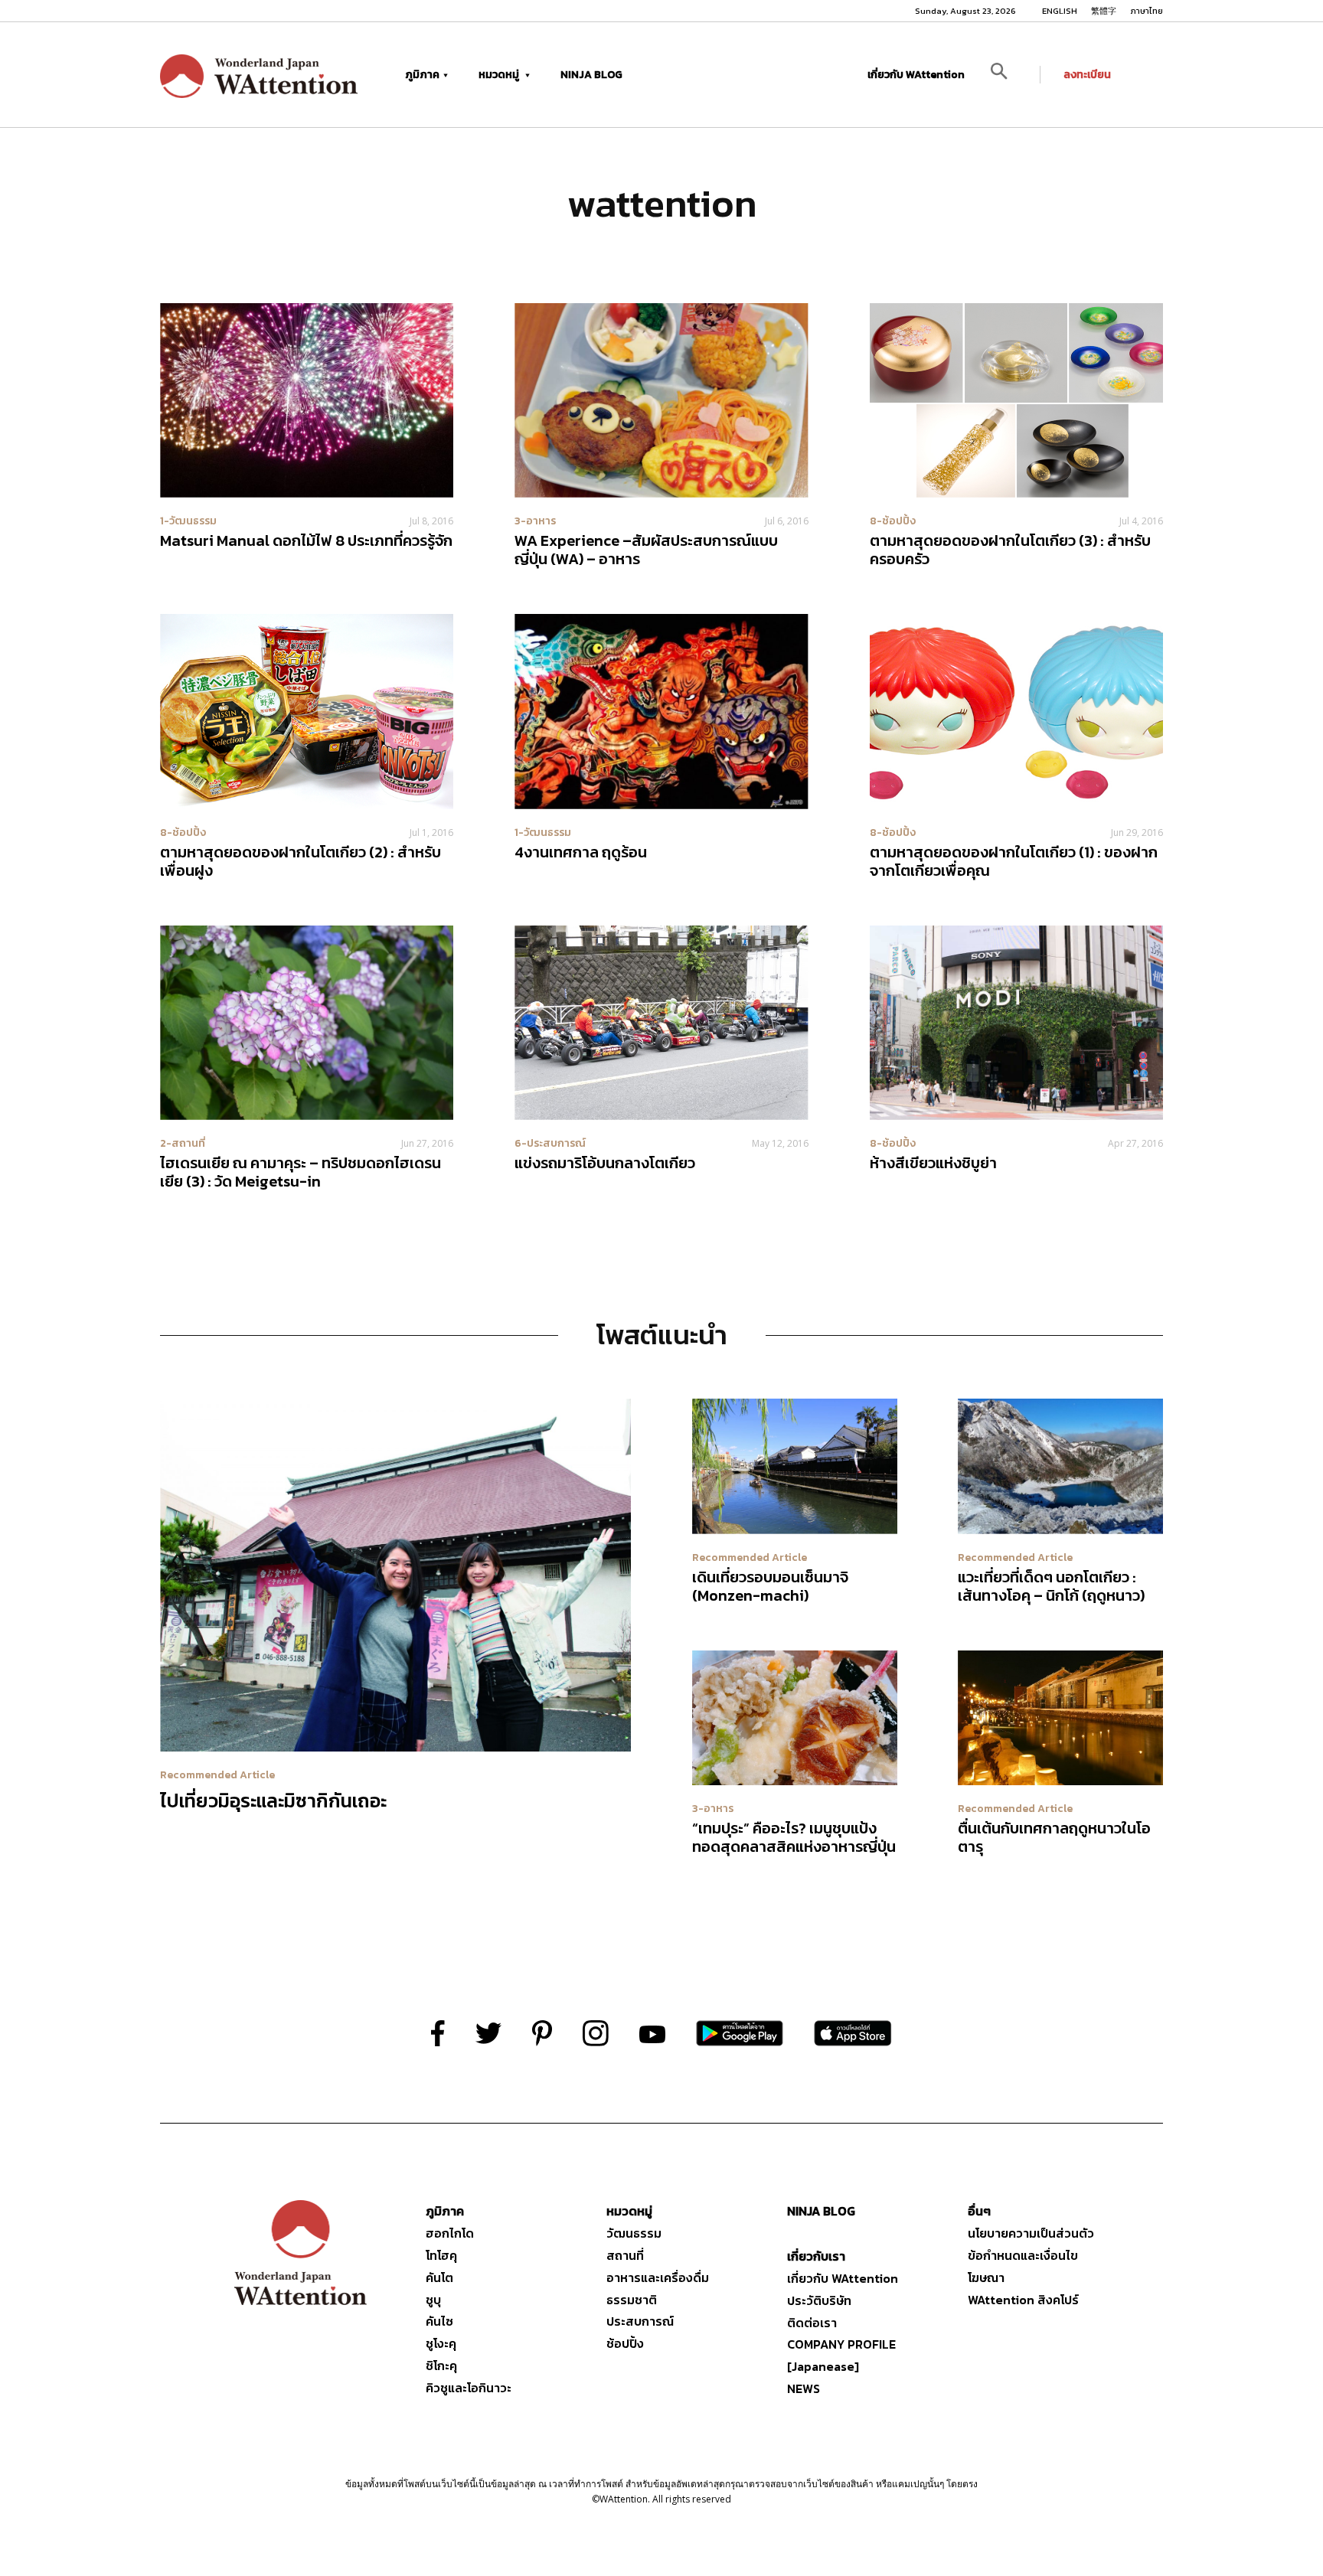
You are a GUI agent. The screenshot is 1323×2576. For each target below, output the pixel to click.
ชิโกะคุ (441, 2365)
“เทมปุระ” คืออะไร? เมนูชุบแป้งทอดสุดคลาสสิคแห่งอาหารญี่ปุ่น (794, 1837)
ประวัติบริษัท (819, 2300)
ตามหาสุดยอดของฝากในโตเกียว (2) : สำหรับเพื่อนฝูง (301, 861)
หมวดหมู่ (500, 75)
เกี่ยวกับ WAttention (916, 75)
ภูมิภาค (422, 75)
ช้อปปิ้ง (625, 2343)
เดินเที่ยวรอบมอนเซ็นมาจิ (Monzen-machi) (770, 1586)
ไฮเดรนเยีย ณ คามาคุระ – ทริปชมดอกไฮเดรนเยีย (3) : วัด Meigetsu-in (301, 1172)
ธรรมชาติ (632, 2300)
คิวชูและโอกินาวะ (469, 2388)
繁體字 (1104, 11)
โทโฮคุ (441, 2255)
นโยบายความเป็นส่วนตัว (1031, 2233)
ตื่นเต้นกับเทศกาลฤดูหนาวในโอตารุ (1054, 1837)
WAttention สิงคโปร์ (1023, 2300)
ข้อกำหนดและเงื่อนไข (1023, 2255)
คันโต (439, 2277)
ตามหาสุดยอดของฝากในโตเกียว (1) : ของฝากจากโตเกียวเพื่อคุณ (1014, 861)
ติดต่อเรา (812, 2323)
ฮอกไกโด (450, 2233)
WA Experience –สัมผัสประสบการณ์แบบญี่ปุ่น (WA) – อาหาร (646, 550)
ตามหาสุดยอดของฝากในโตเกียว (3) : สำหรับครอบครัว (1010, 550)
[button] (1010, 75)
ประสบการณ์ (640, 2321)
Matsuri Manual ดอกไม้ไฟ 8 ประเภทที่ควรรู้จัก (306, 540)
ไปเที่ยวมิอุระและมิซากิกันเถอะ (273, 1801)
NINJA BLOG (591, 75)
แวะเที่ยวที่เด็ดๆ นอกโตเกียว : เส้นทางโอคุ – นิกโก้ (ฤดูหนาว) (1051, 1586)
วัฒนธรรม (634, 2233)
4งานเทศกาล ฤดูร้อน (581, 852)
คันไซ (439, 2321)
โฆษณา (986, 2277)
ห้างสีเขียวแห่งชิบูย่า (933, 1163)
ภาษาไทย (1147, 11)
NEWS (804, 2388)
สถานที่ (625, 2255)
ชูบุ (433, 2300)
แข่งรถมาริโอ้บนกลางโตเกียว (605, 1163)
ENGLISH (1060, 11)
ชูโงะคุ (441, 2343)
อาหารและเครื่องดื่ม (658, 2277)
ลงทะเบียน (1087, 75)
